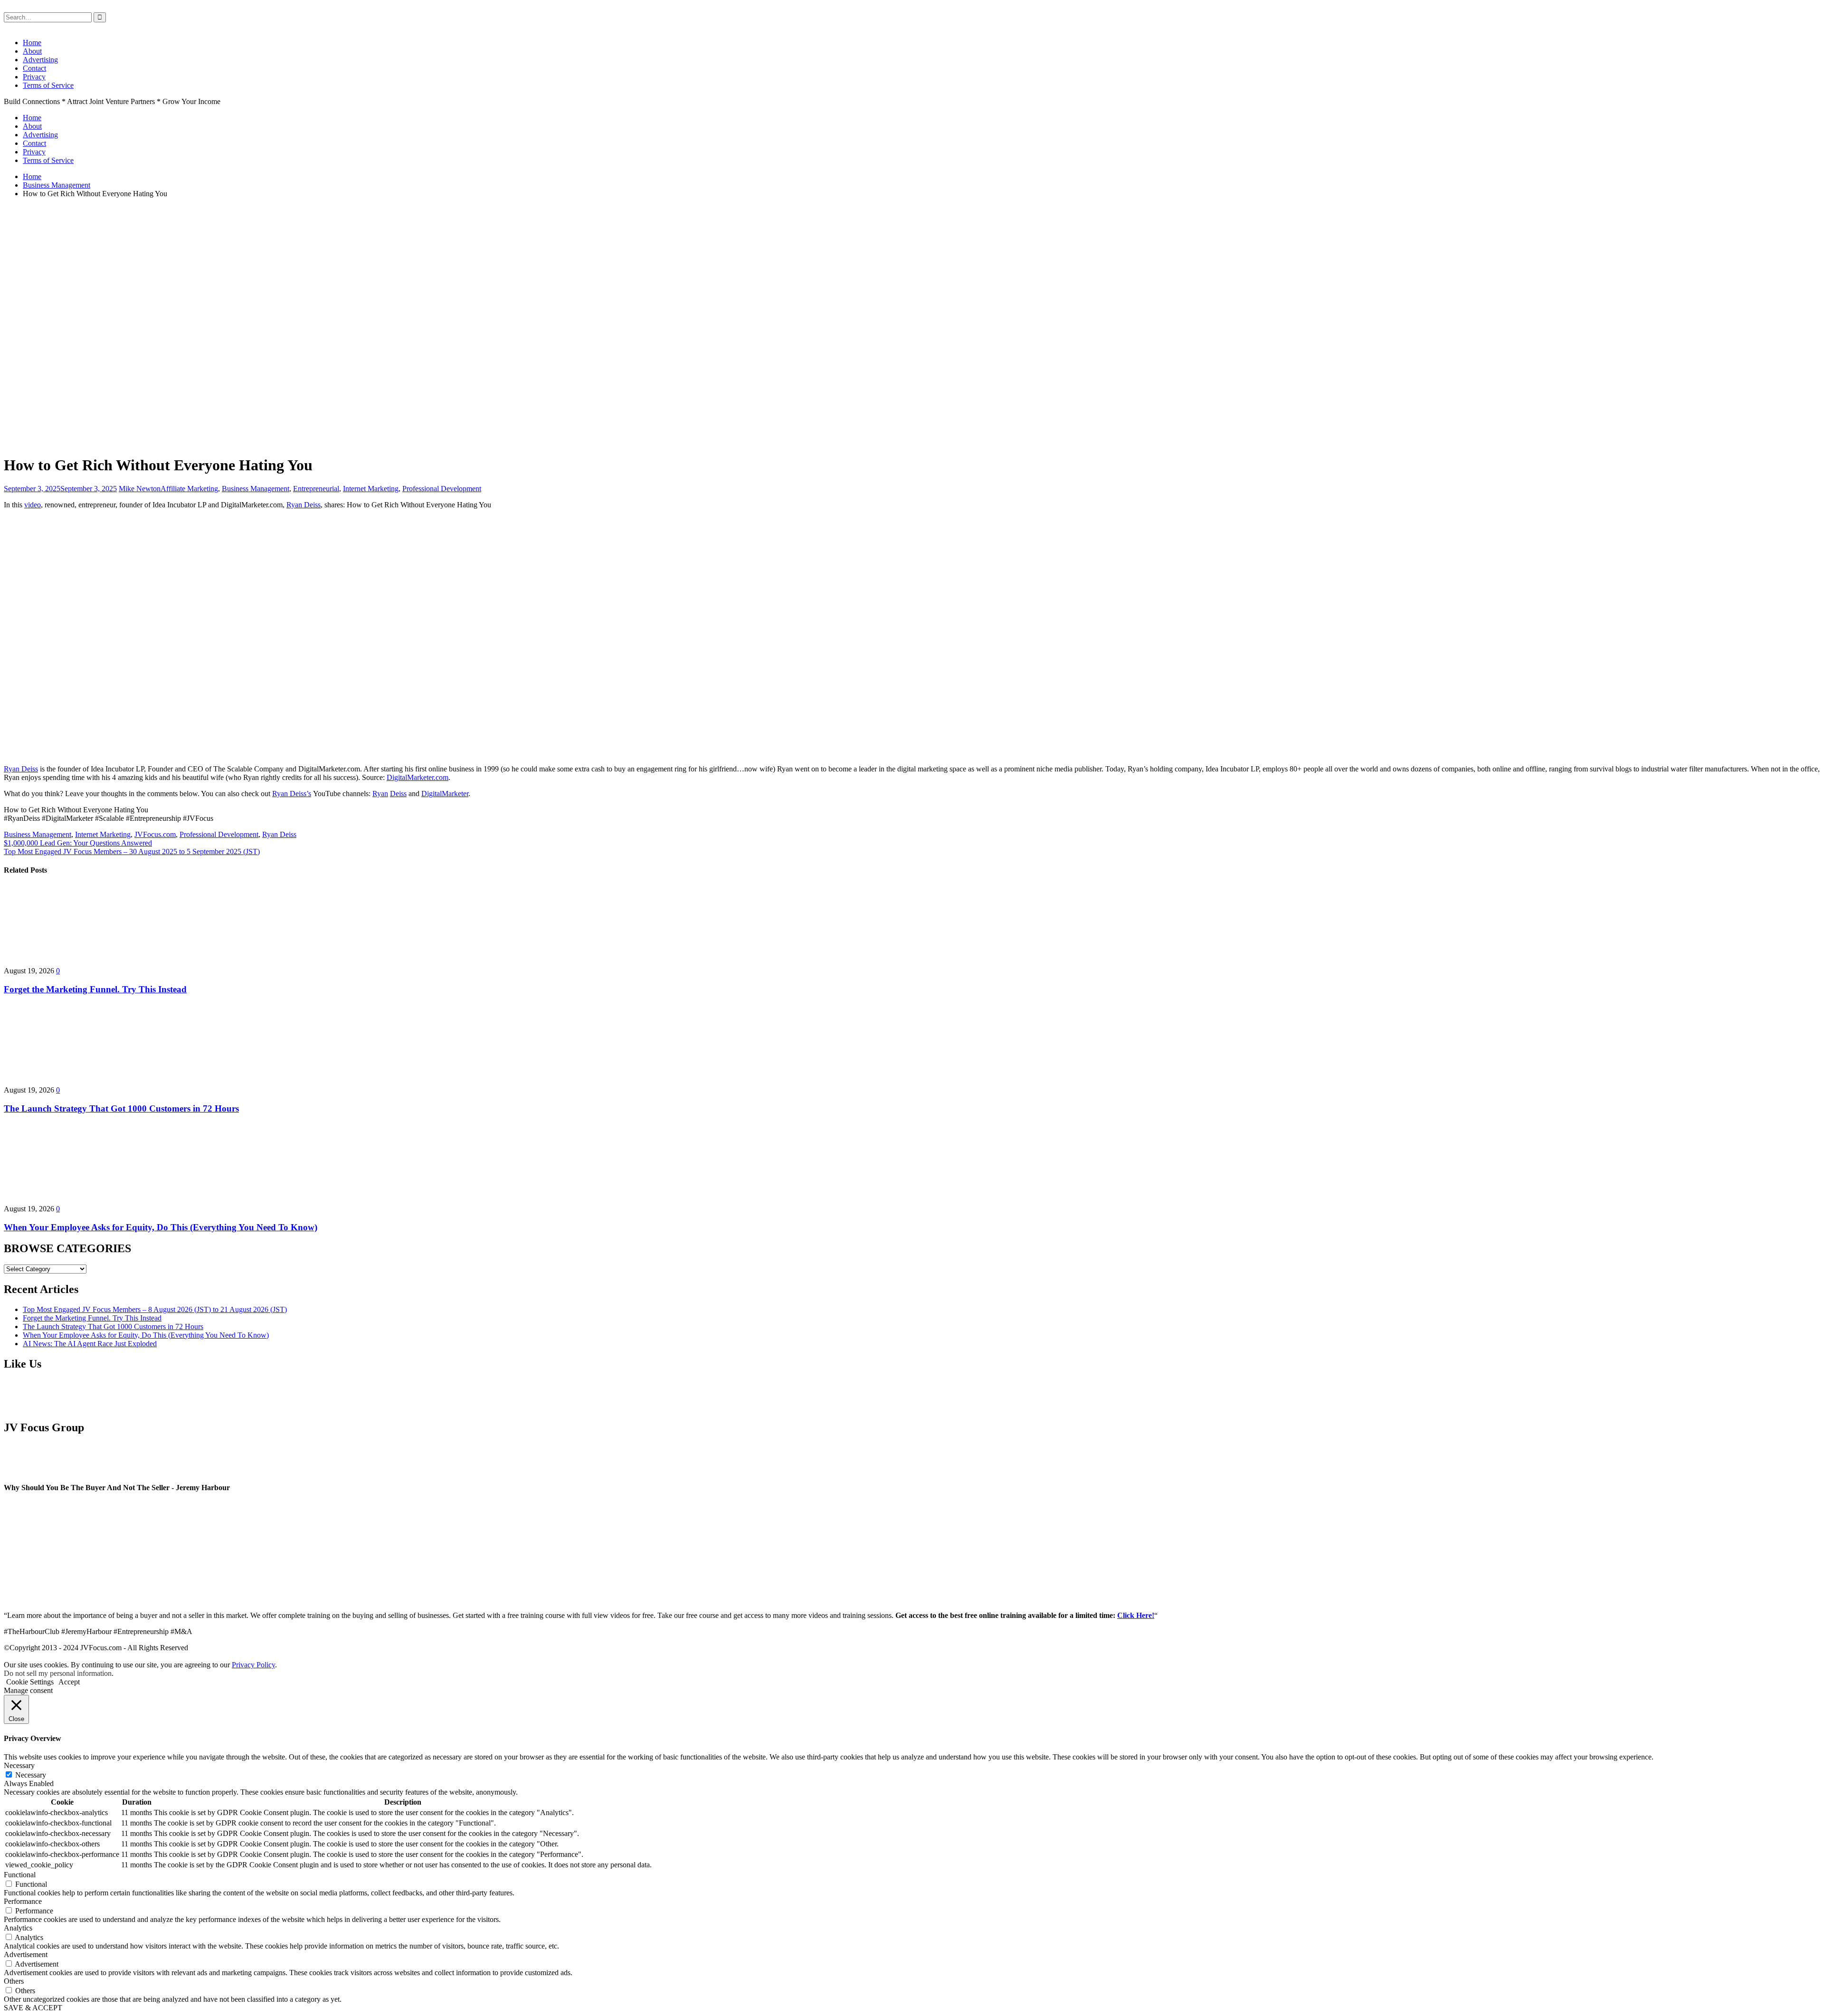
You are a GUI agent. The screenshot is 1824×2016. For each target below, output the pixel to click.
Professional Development (442, 489)
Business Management (256, 489)
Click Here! (1136, 1615)
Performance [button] (23, 1901)
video (33, 505)
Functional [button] (20, 1875)
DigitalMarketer (445, 794)
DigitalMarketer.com (418, 777)
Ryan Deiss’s (292, 794)
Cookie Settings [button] (30, 1682)
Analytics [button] (18, 1928)
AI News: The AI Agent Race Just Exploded (90, 1344)
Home (32, 43)
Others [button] (14, 1981)
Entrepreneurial (316, 489)
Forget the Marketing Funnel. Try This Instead (95, 989)
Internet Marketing (371, 489)
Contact (34, 68)
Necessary (31, 1775)
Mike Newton (140, 489)
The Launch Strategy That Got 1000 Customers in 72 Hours (121, 1108)
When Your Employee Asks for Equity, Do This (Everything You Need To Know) (161, 1227)
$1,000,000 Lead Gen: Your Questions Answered (78, 843)
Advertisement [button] (26, 1954)
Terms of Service (48, 85)
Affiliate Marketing (189, 489)
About (32, 51)
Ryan (380, 794)
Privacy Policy (253, 1665)
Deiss (398, 794)
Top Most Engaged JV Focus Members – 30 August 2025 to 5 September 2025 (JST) (132, 851)
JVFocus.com (155, 834)
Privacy (34, 77)
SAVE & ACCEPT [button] (33, 2008)
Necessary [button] (19, 1765)
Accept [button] (69, 1682)
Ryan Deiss (304, 505)
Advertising (40, 60)
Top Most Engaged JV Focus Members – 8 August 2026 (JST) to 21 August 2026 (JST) (155, 1309)
